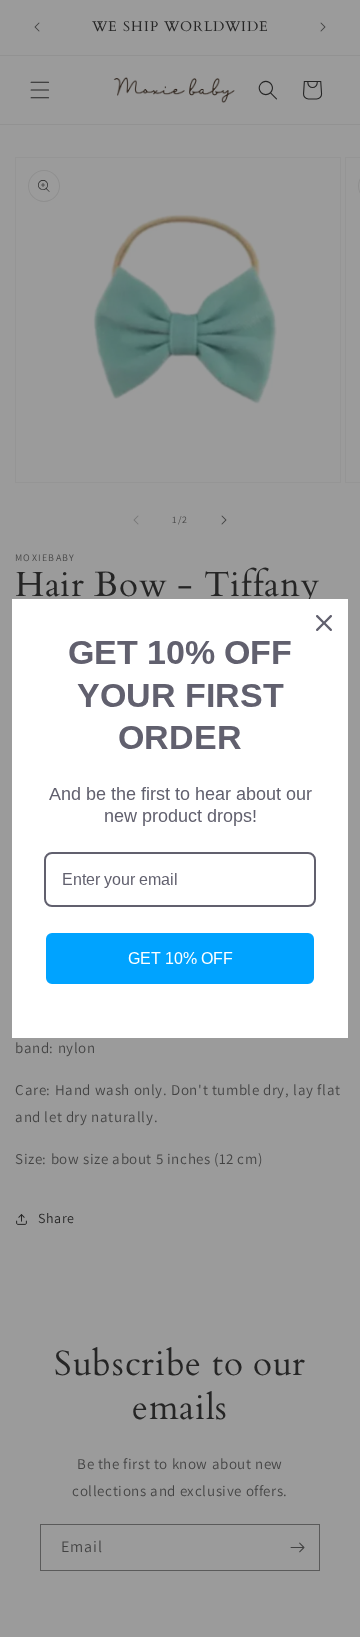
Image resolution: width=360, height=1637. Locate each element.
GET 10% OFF (180, 958)
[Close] (324, 623)
